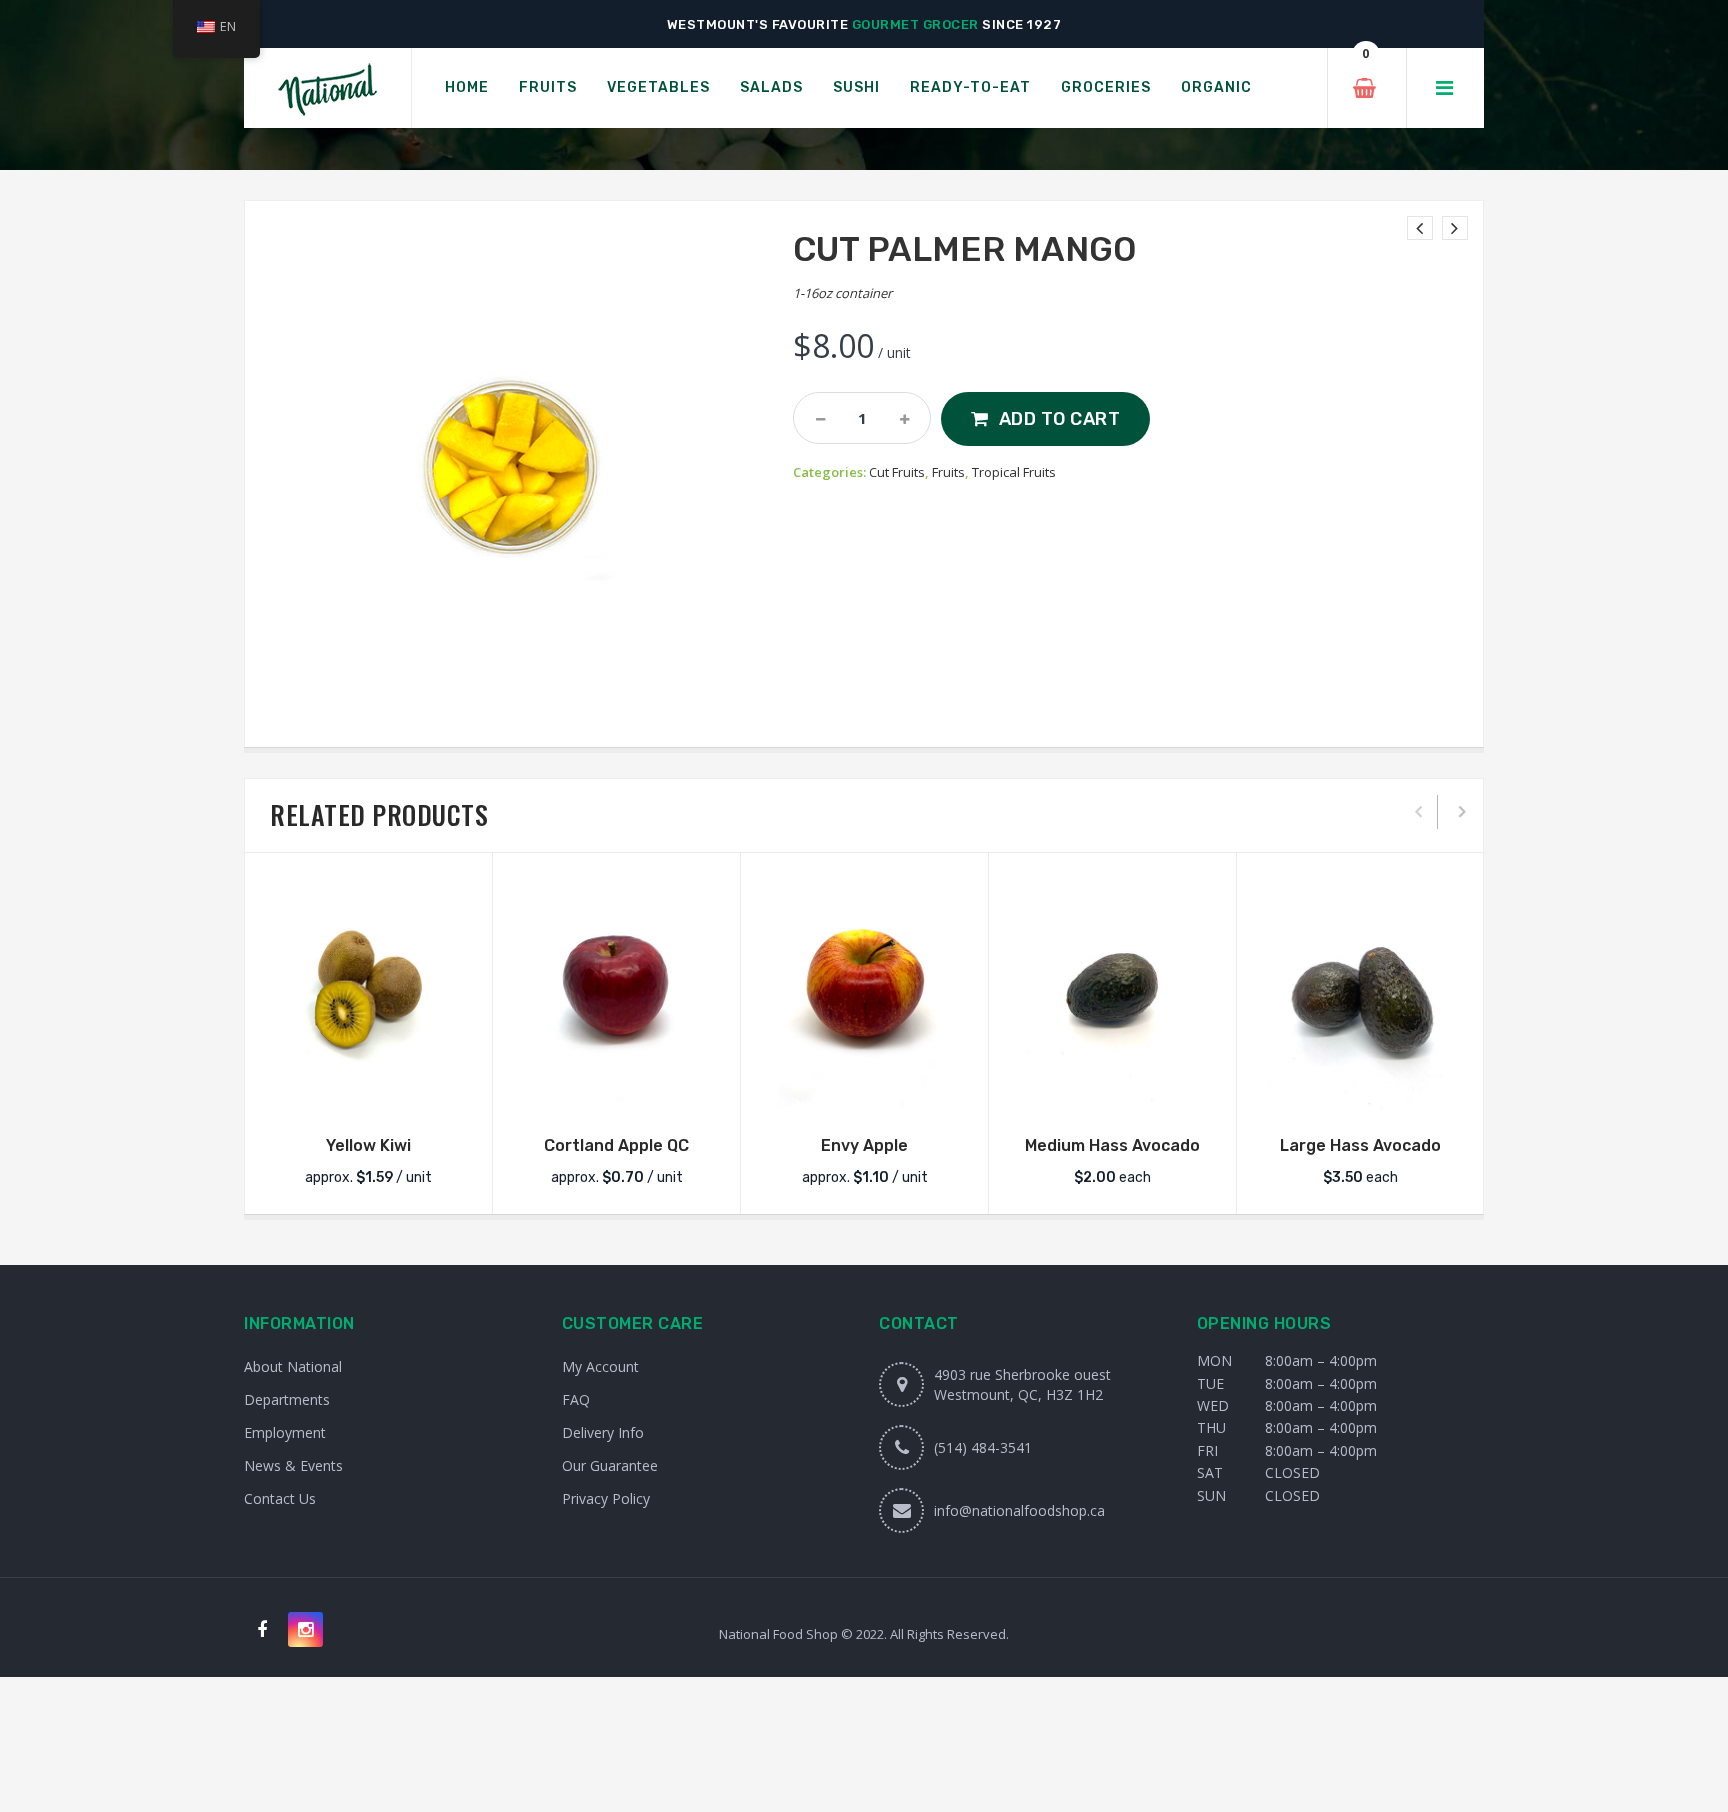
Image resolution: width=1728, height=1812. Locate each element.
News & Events (293, 1465)
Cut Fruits (897, 472)
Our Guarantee (610, 1465)
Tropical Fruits (1014, 472)
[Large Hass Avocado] (1360, 991)
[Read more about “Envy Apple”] (865, 1095)
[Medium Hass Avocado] (1112, 991)
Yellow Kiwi (368, 1145)
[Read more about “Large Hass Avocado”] (1361, 1095)
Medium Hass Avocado (1112, 1145)
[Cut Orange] (1420, 228)
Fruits (948, 472)
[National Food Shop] (327, 88)
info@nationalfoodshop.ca (1019, 1510)
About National (293, 1366)
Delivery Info (603, 1432)
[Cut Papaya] (1455, 228)
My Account (600, 1366)
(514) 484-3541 (983, 1447)
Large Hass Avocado (1360, 1145)
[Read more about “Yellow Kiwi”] (369, 1095)
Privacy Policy (606, 1498)
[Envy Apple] (864, 991)
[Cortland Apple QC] (616, 991)
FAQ (576, 1399)
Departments (287, 1399)
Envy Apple (864, 1145)
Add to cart (1060, 419)
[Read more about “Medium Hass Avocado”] (1113, 1095)
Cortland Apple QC (616, 1145)
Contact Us (280, 1498)
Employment (285, 1432)
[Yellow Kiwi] (368, 991)
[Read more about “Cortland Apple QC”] (617, 1095)
